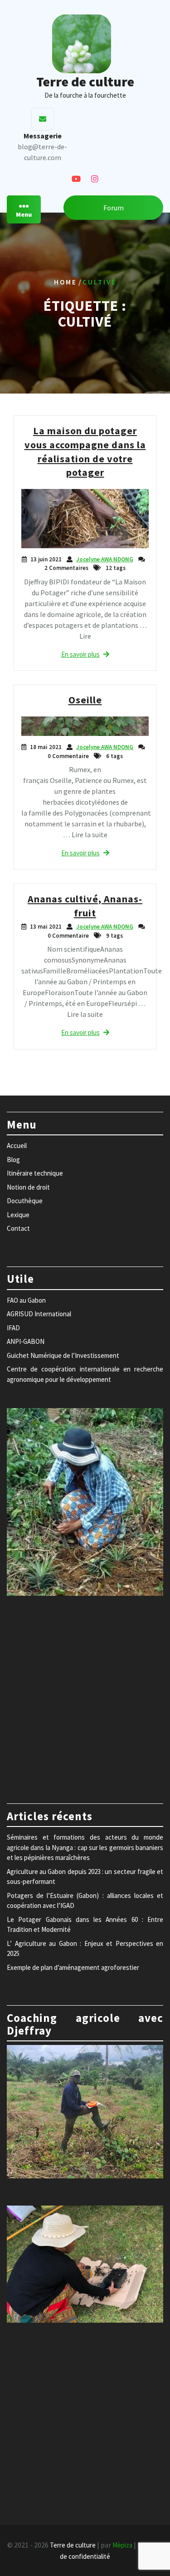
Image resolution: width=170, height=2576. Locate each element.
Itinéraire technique (35, 1173)
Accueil (17, 1146)
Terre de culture (85, 81)
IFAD (13, 1328)
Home (66, 282)
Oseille (85, 700)
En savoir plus (80, 654)
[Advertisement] (85, 1695)
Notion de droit (28, 1187)
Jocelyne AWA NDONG (105, 559)
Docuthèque (25, 1201)
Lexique (18, 1215)
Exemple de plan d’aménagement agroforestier (73, 1967)
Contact (18, 1228)
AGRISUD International (39, 1314)
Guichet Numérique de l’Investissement (63, 1355)
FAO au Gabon (26, 1300)
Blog (13, 1160)
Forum (114, 208)
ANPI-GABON (26, 1341)
